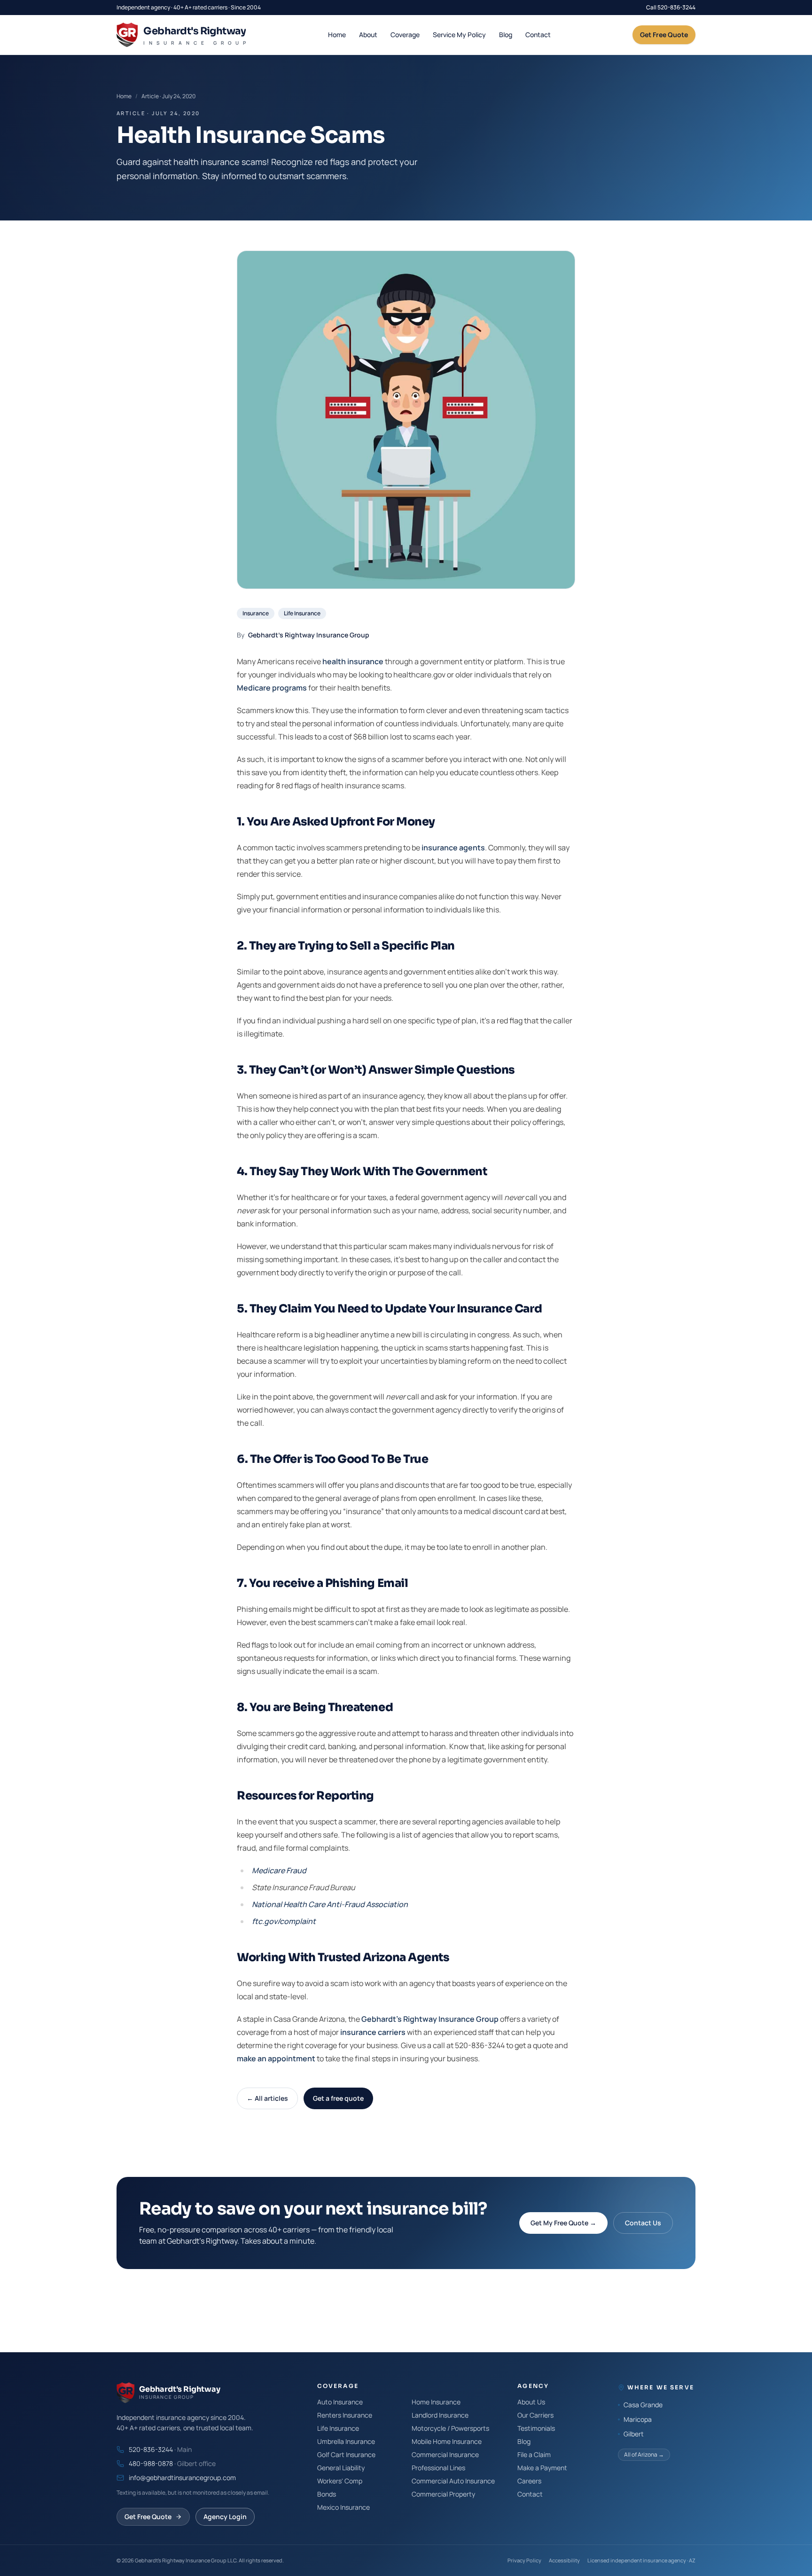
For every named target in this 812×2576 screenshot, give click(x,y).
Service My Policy (459, 35)
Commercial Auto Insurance (453, 2481)
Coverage (405, 35)
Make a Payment (542, 2468)
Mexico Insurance (344, 2507)
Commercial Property (443, 2494)
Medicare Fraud (279, 1870)
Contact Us (643, 2223)
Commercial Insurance (445, 2454)
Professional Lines (438, 2468)
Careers (529, 2481)
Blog (506, 35)
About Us (531, 2402)
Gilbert (634, 2434)
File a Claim (534, 2454)
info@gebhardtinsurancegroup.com (182, 2478)
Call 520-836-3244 (671, 8)
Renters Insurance (345, 2415)
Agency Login (225, 2517)
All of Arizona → (644, 2454)
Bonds (327, 2494)
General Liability (341, 2468)
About (368, 35)
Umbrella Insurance (346, 2441)
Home (337, 35)
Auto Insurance (340, 2402)
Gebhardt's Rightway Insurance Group (309, 635)
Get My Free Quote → (563, 2223)
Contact (538, 35)
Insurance (256, 613)
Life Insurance (302, 613)
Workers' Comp (340, 2481)
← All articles (267, 2098)
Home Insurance (436, 2402)
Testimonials (536, 2428)
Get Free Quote (664, 35)
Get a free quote (338, 2098)
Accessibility (564, 2560)
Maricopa (638, 2419)
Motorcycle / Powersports (450, 2428)
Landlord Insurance (440, 2415)
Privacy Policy (524, 2560)
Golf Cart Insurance (346, 2454)
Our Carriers (535, 2415)
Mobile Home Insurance (447, 2441)
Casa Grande (643, 2405)
